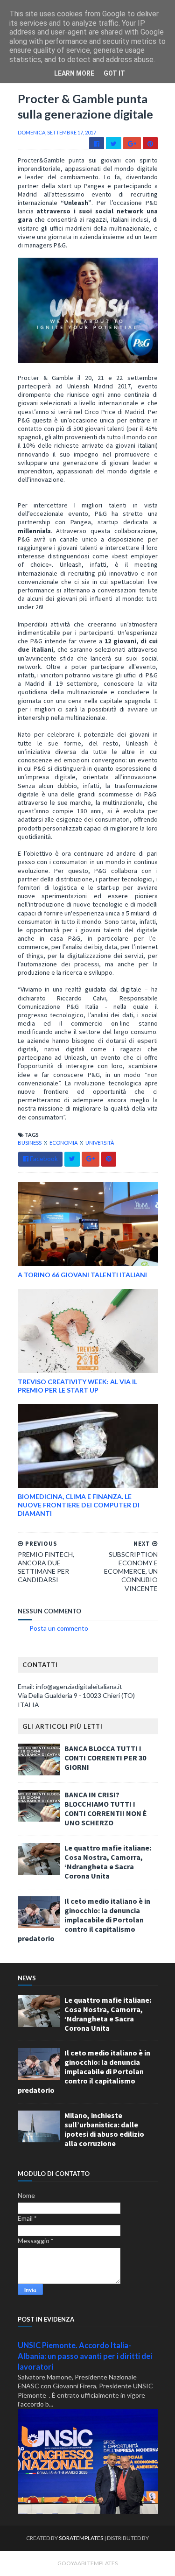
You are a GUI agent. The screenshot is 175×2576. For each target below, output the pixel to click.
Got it (114, 73)
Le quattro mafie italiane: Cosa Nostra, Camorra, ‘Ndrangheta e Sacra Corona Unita (108, 1862)
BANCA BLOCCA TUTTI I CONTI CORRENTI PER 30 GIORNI (105, 1758)
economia (64, 1143)
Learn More (74, 73)
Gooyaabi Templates (87, 2563)
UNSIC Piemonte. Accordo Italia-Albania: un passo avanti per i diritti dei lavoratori (85, 2356)
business (30, 1143)
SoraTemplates (81, 2538)
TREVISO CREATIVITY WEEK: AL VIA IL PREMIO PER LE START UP (77, 1386)
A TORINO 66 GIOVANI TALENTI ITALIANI (82, 1275)
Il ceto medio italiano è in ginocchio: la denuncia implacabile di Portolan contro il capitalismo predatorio (84, 1920)
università (100, 1143)
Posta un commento (59, 1628)
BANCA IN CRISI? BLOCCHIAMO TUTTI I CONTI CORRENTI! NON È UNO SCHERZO (106, 1809)
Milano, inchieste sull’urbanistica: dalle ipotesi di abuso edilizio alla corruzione (104, 2129)
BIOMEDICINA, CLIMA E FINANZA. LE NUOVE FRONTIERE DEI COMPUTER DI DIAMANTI (79, 1505)
